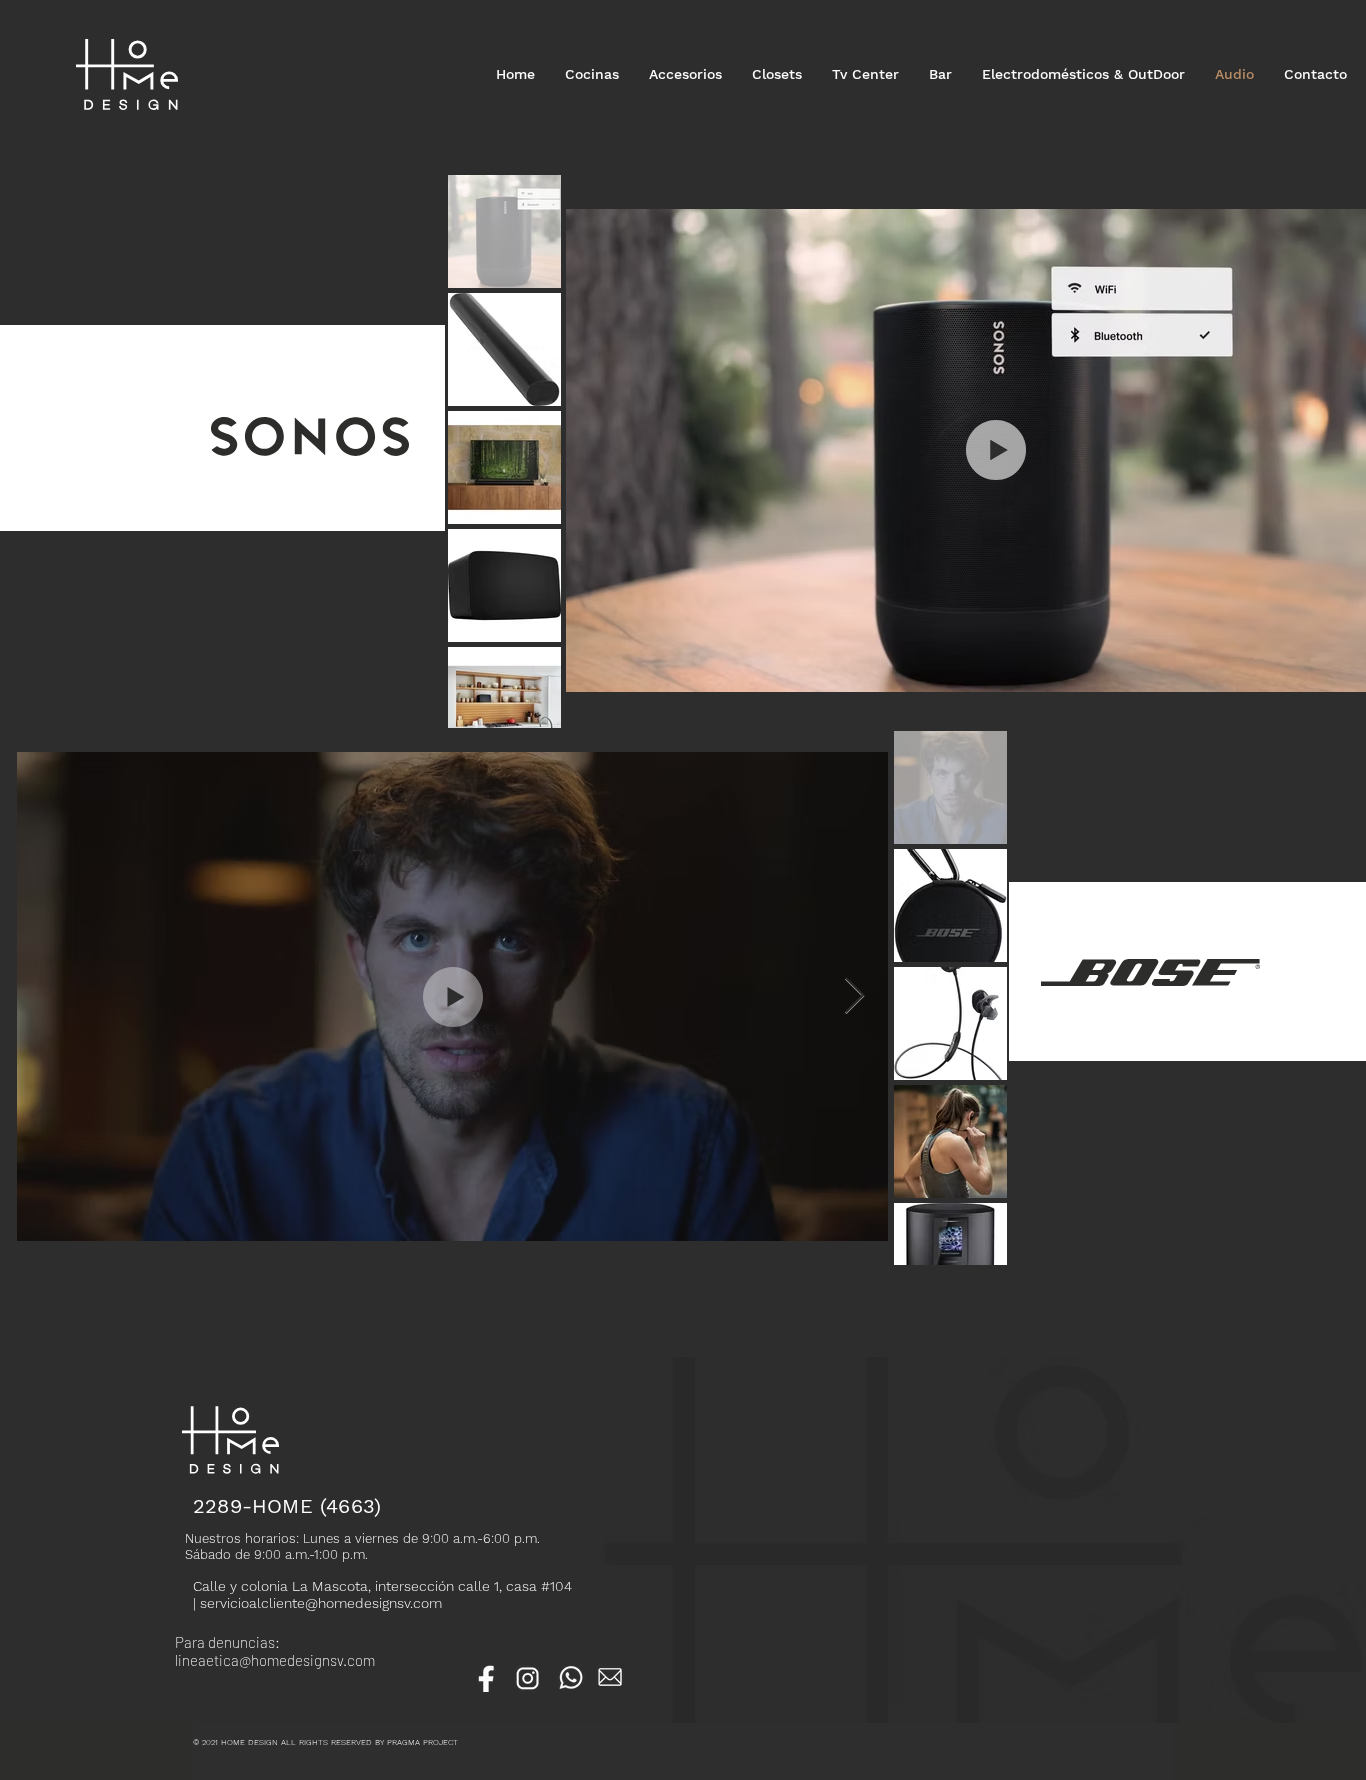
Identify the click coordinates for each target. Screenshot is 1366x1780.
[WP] (570, 1677)
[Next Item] (854, 996)
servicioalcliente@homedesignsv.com (321, 1603)
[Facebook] (488, 1677)
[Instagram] (529, 1677)
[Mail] (611, 1677)
